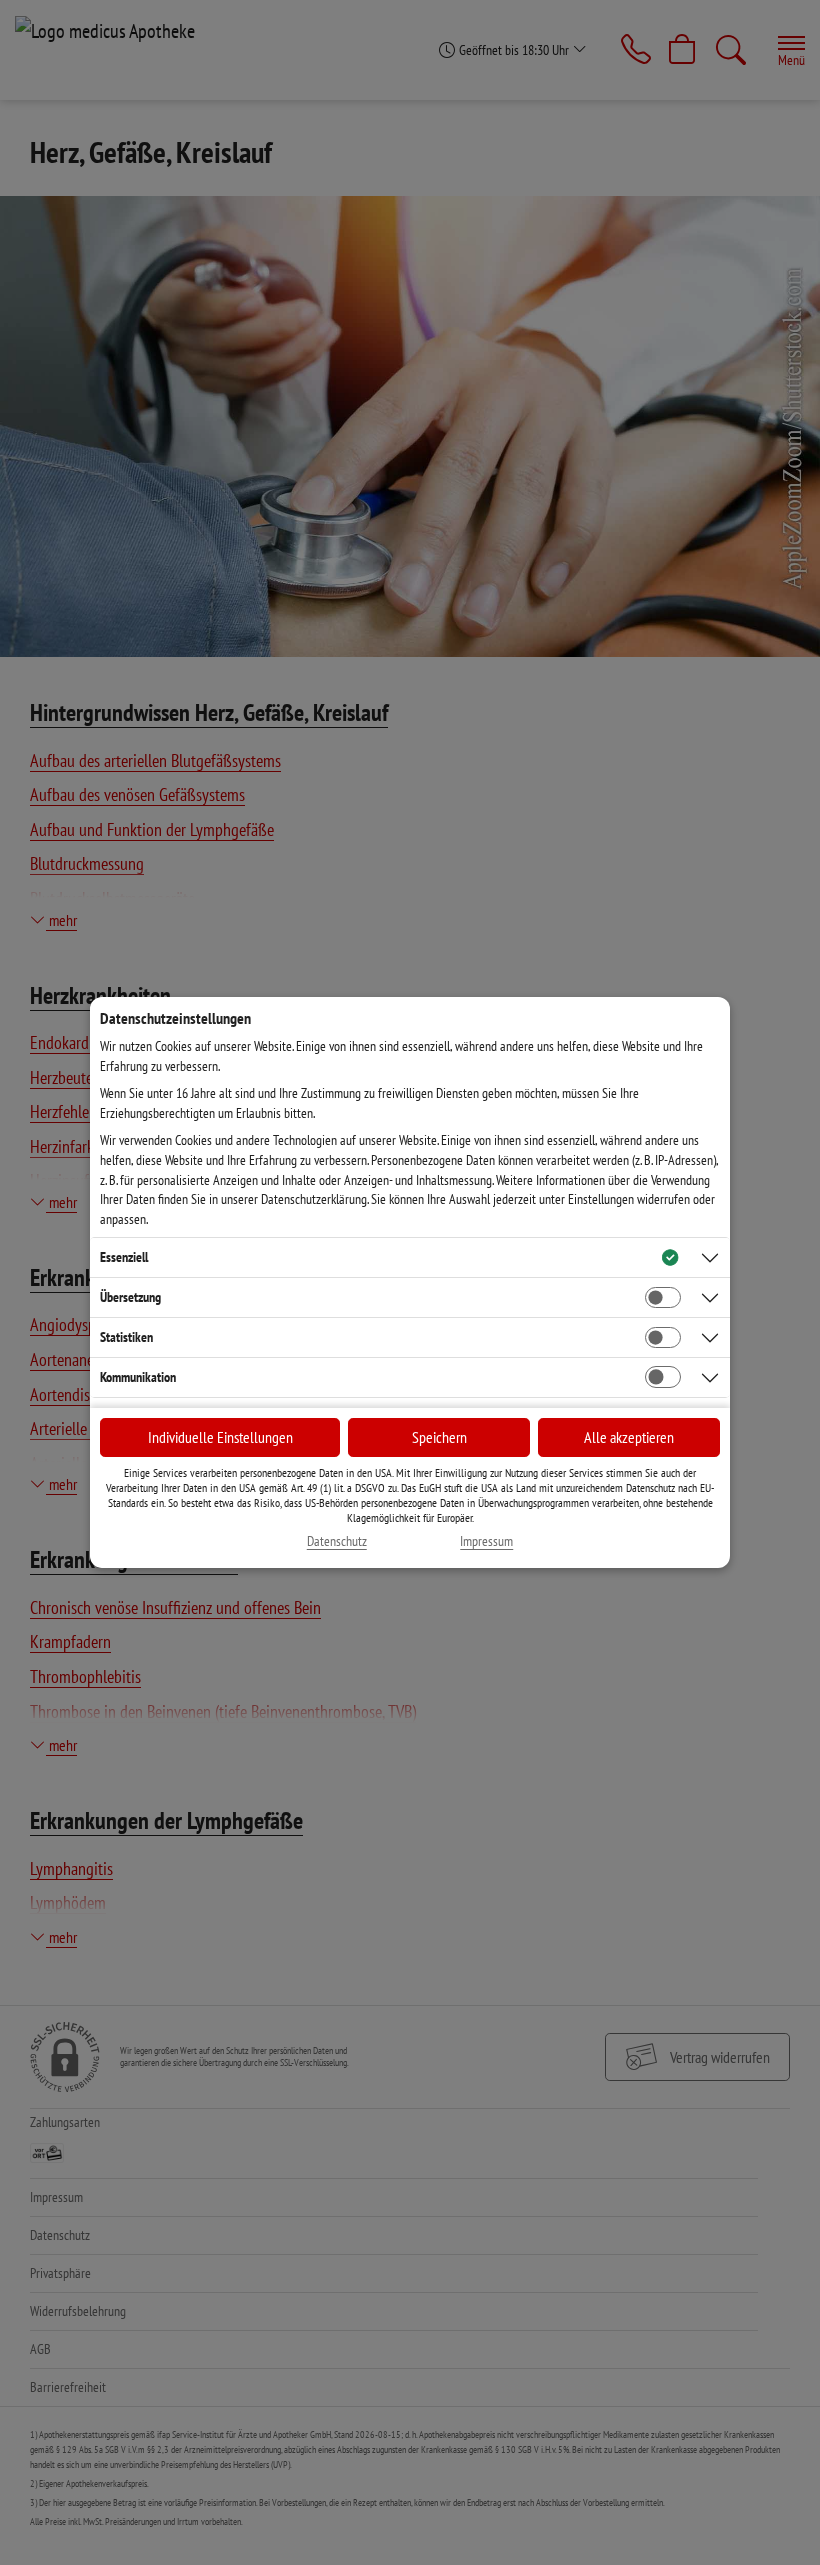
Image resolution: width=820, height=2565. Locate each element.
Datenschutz (337, 1541)
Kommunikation (138, 1377)
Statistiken (126, 1337)
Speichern (439, 1437)
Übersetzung (130, 1297)
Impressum (486, 1541)
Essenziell (124, 1257)
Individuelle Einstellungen (220, 1437)
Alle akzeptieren (629, 1437)
